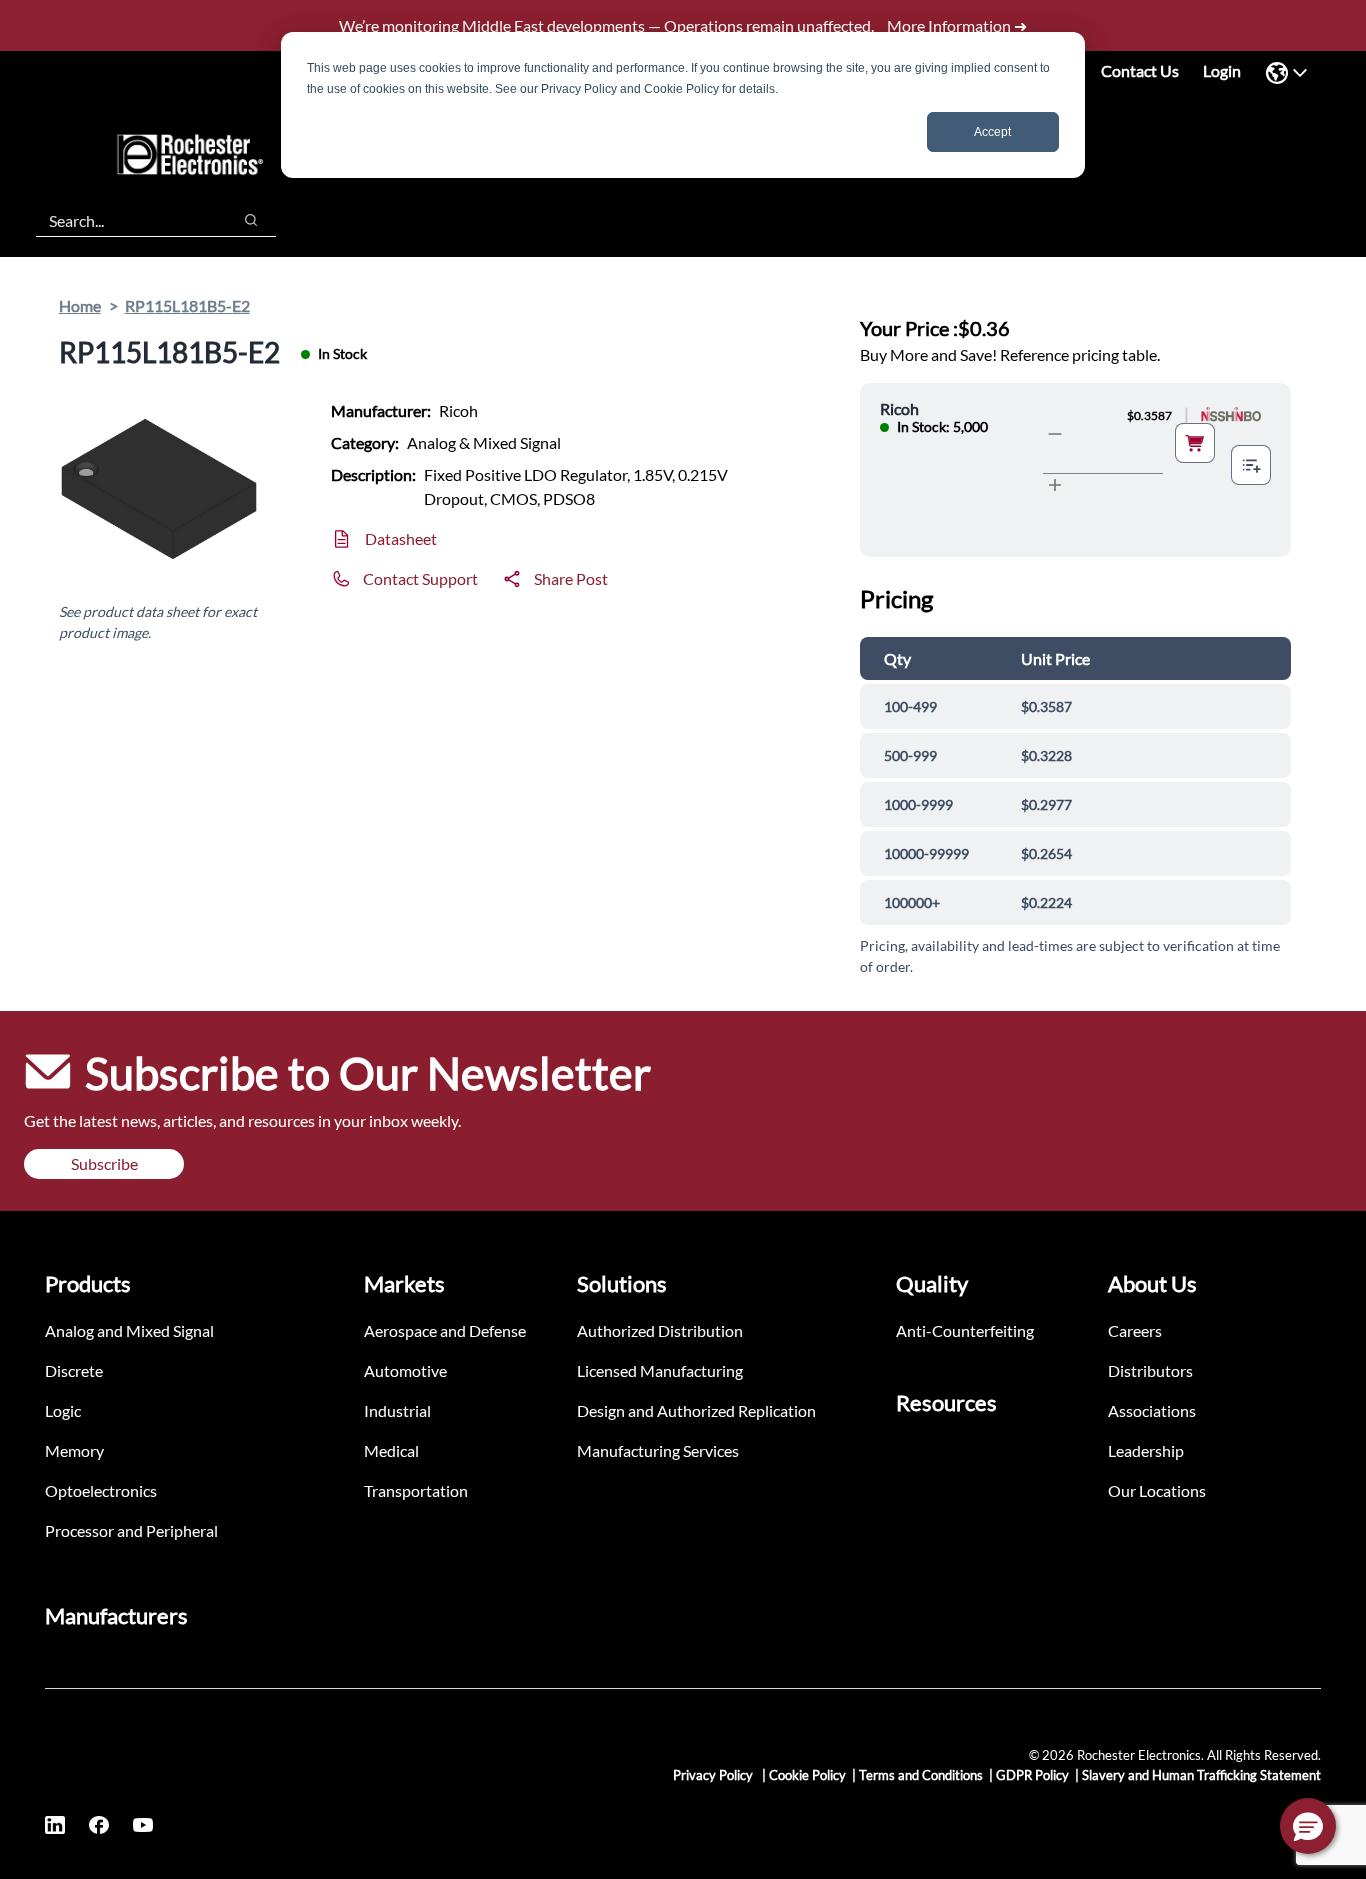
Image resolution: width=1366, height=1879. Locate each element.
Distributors (1150, 1370)
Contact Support (420, 578)
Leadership (1146, 1450)
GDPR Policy (1032, 1775)
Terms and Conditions (921, 1775)
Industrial (397, 1410)
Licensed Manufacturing (660, 1370)
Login (1222, 70)
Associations (1152, 1410)
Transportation (416, 1490)
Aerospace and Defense (445, 1330)
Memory (74, 1450)
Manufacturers (116, 1615)
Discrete (74, 1370)
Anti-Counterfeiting (965, 1330)
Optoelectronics (101, 1490)
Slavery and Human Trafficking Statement (1201, 1775)
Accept (992, 132)
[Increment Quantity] (1055, 485)
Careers (1135, 1330)
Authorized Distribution (660, 1330)
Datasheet (401, 538)
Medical (391, 1450)
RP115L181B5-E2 (187, 305)
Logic (63, 1410)
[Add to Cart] (1195, 443)
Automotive (405, 1370)
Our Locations (1157, 1490)
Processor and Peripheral (131, 1530)
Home (80, 305)
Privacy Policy (714, 1775)
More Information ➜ (957, 25)
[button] (1308, 1826)
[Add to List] (1251, 465)
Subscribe (104, 1163)
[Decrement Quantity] (1055, 434)
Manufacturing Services (658, 1450)
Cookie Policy (807, 1775)
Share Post (571, 578)
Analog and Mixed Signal (129, 1330)
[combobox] (123, 220)
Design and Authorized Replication (696, 1410)
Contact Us (1140, 70)
